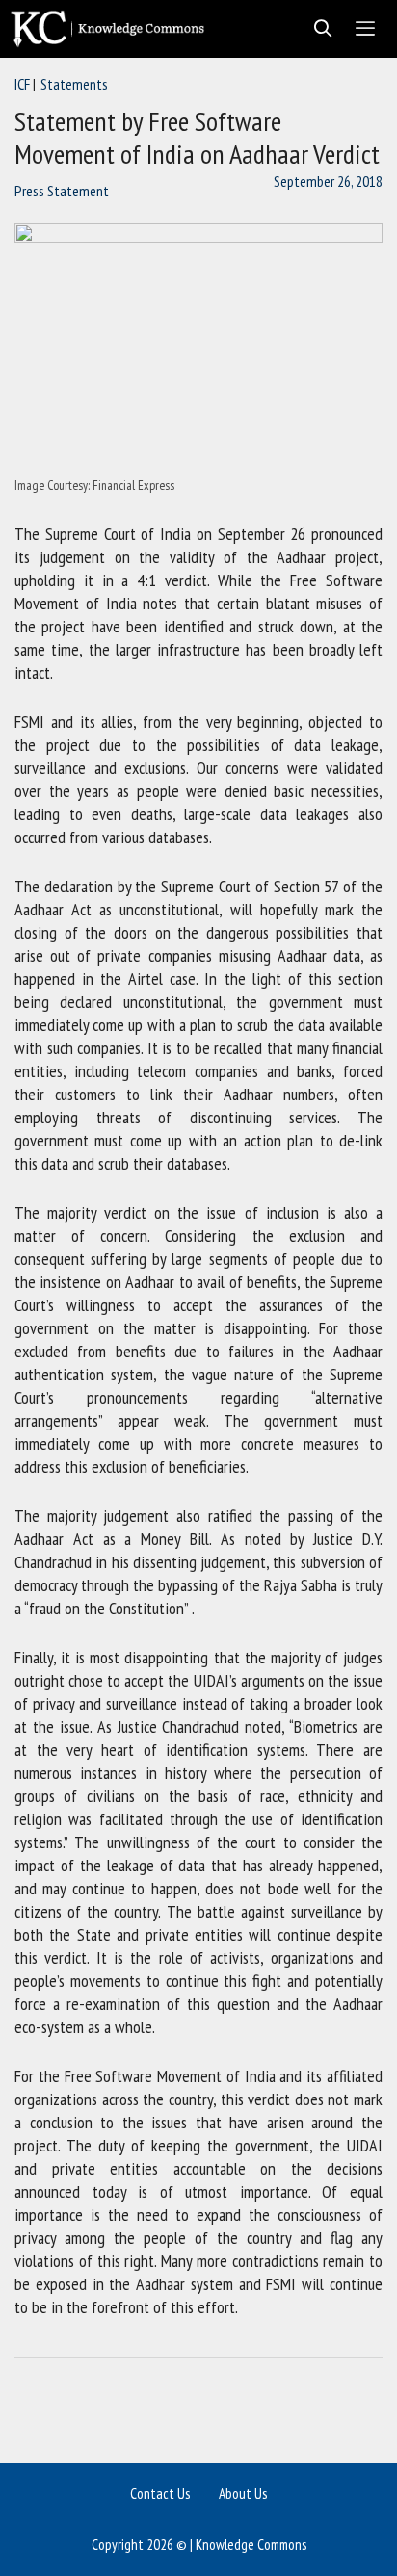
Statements (74, 84)
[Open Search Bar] (318, 29)
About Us (243, 2494)
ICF (22, 84)
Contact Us (160, 2494)
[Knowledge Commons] (112, 29)
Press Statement (62, 191)
